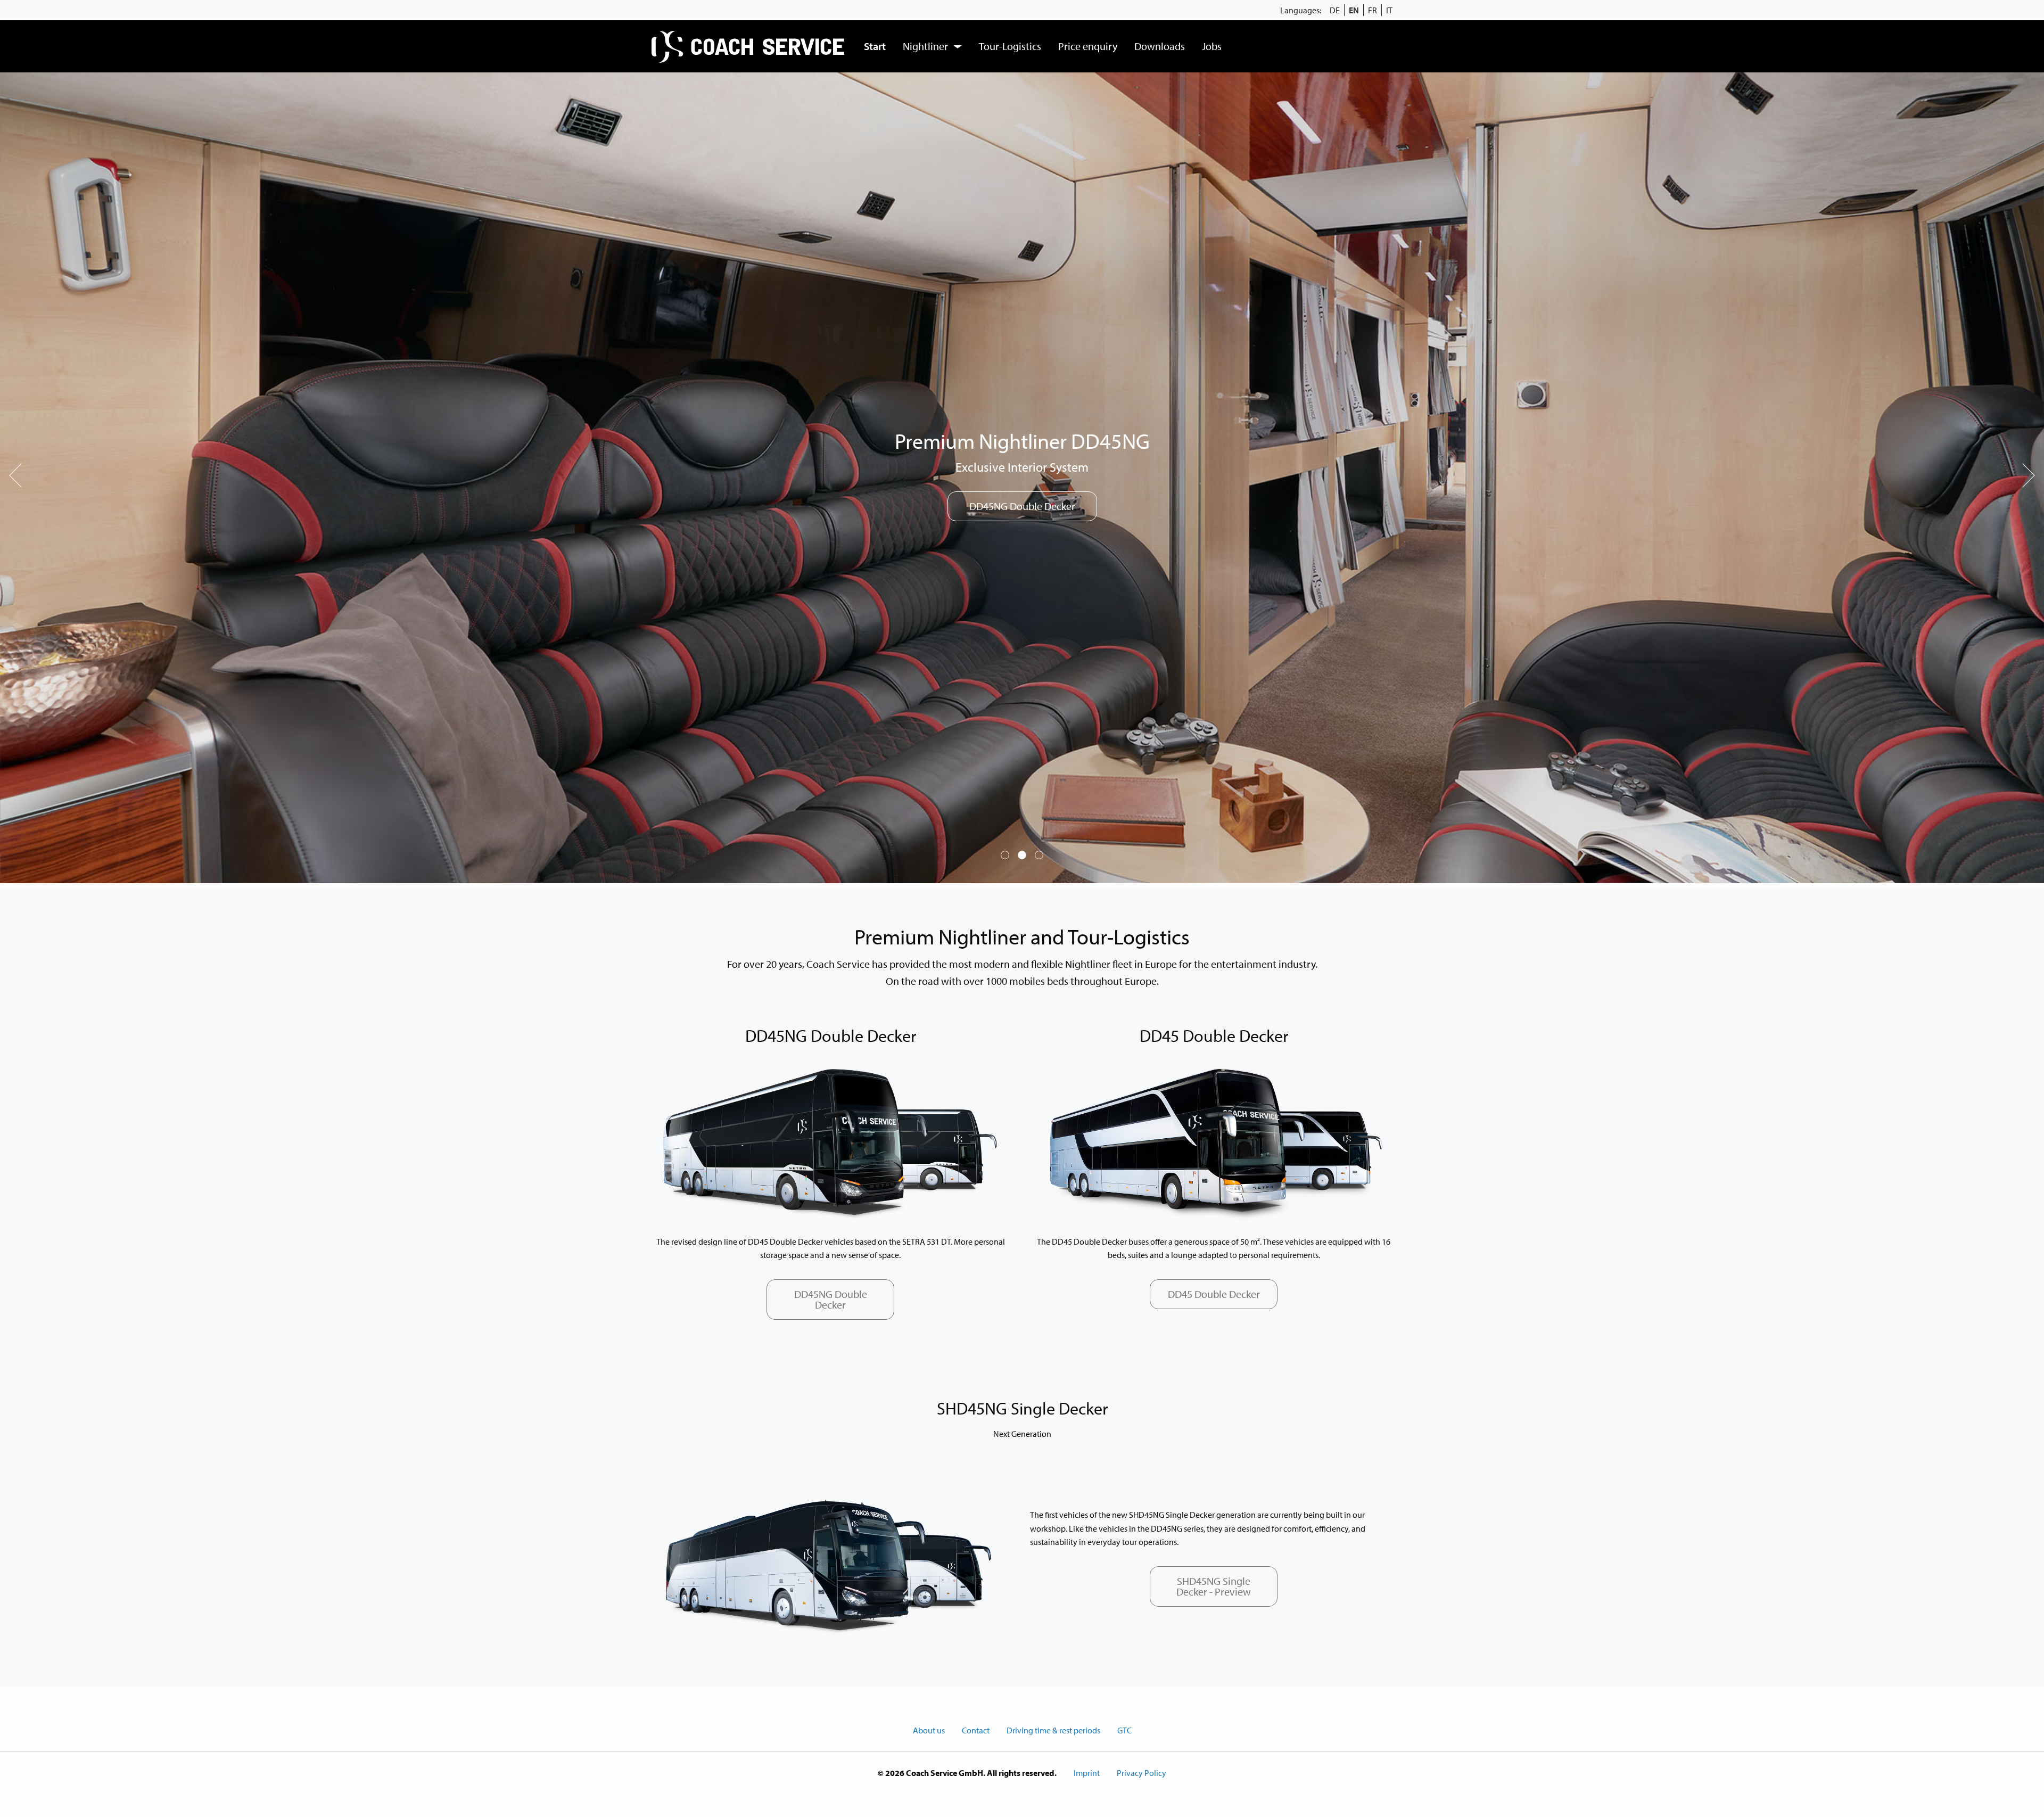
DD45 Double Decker (1214, 1294)
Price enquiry (1088, 46)
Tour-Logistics (1010, 46)
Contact (976, 1730)
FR (1373, 10)
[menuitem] (749, 46)
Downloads (1160, 46)
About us (929, 1730)
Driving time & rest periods (1053, 1730)
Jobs (1212, 46)
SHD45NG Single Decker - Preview (1214, 1586)
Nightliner (925, 46)
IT (1389, 10)
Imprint (1087, 1773)
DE (1335, 10)
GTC (1124, 1730)
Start (875, 46)
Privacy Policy (1141, 1773)
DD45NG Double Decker (831, 1299)
